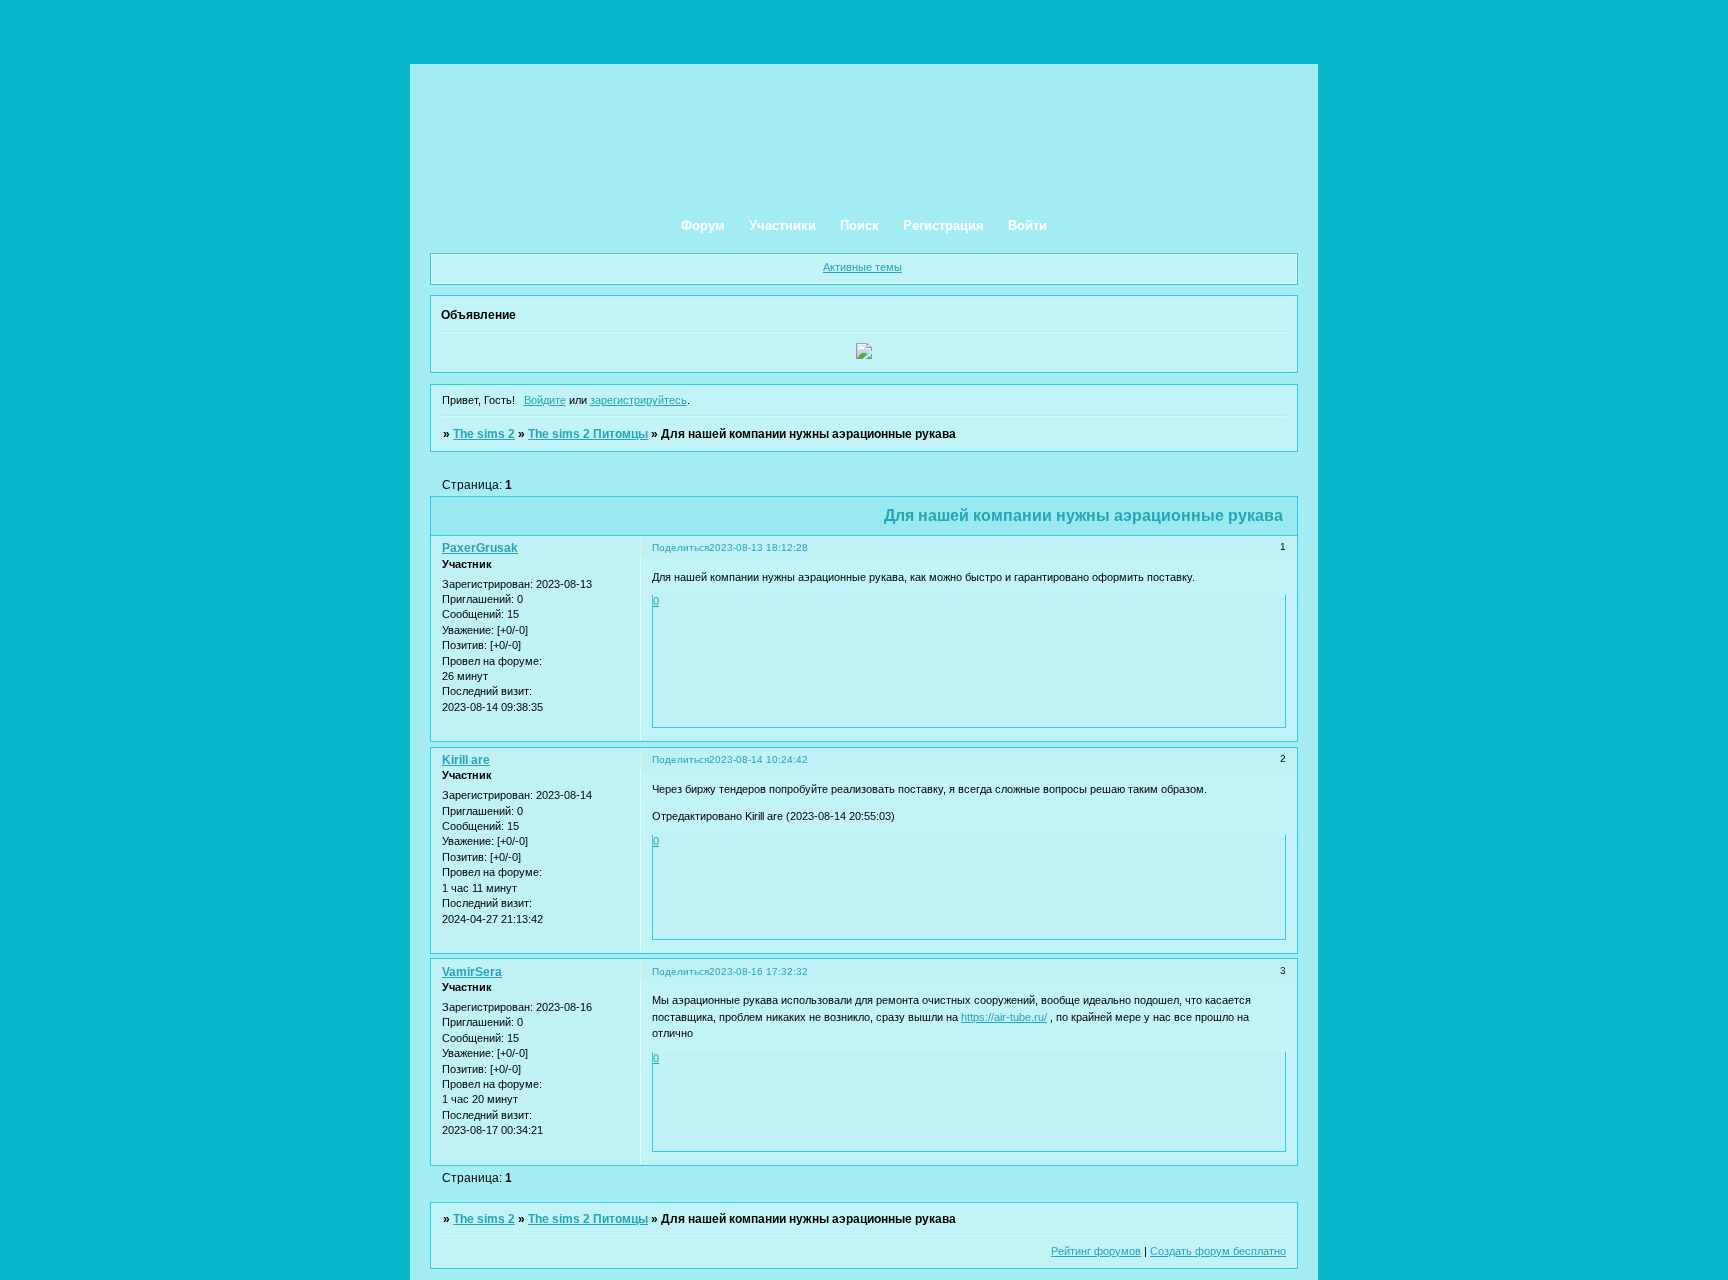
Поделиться (680, 547)
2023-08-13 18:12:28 (758, 547)
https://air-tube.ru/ (1004, 1017)
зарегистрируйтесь (638, 400)
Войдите (545, 400)
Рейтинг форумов (1096, 1251)
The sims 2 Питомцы (588, 434)
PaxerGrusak (480, 548)
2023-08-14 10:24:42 (758, 759)
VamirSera (472, 972)
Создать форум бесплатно (1218, 1251)
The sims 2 (484, 434)
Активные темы (862, 267)
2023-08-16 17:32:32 (758, 971)
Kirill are (466, 760)
